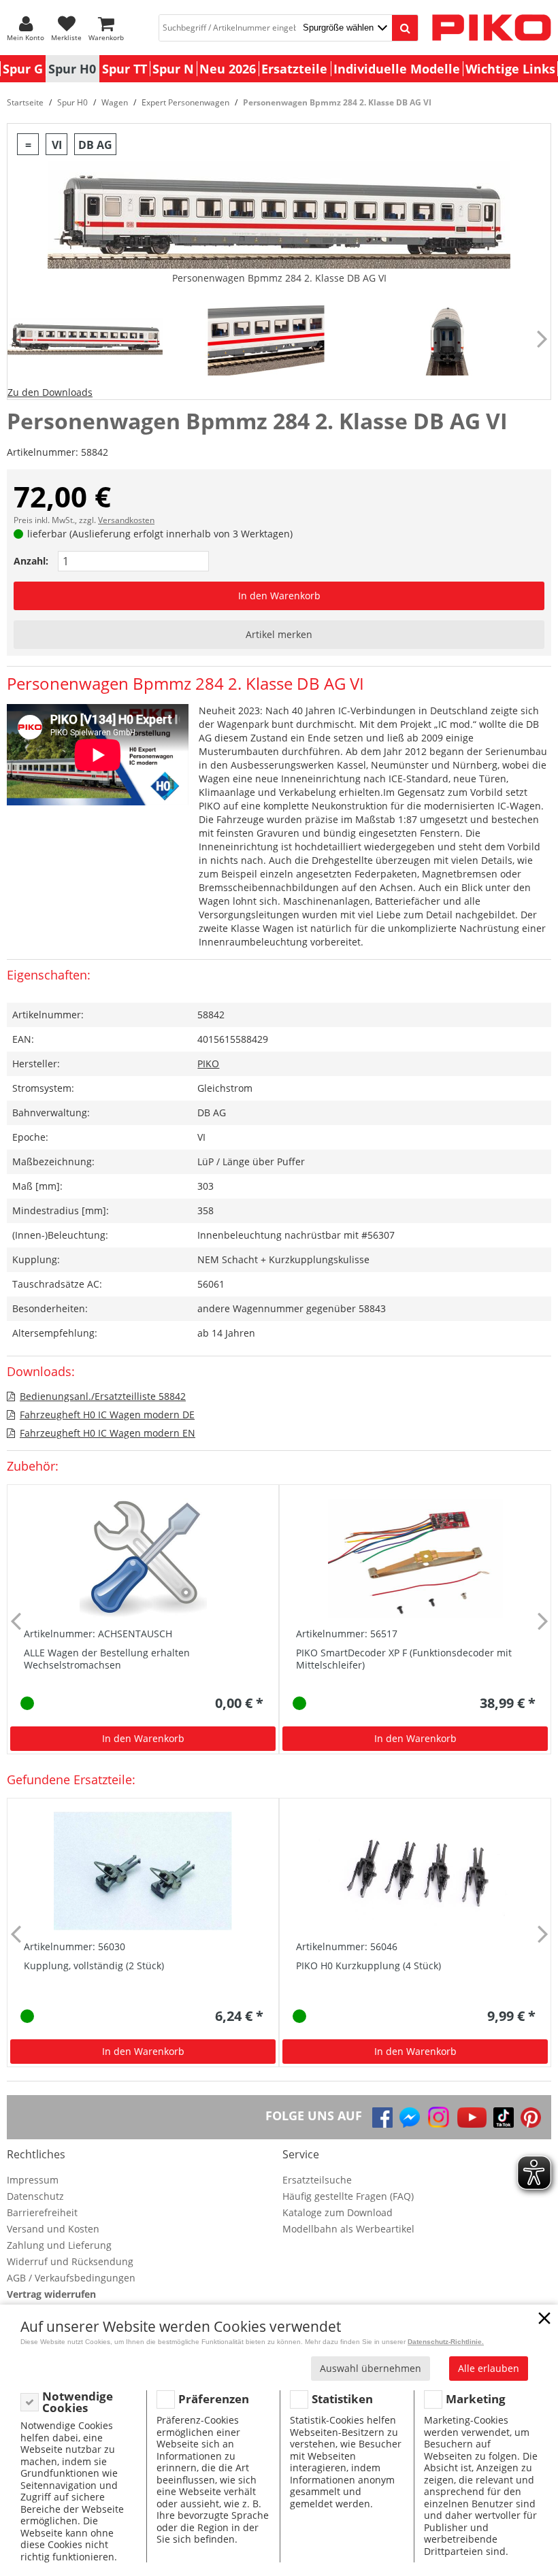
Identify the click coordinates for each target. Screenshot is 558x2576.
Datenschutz (35, 2196)
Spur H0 (72, 69)
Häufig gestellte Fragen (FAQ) (348, 2196)
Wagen (115, 102)
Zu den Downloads (50, 392)
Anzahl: (31, 561)
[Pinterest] (531, 2118)
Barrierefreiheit (42, 2212)
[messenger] (410, 2118)
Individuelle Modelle (397, 69)
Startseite (25, 102)
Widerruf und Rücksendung (70, 2261)
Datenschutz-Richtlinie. (446, 2342)
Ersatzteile (294, 69)
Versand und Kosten (53, 2229)
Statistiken (342, 2399)
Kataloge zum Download (338, 2212)
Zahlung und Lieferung (59, 2245)
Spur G (23, 69)
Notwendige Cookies (78, 2402)
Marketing (476, 2399)
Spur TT (125, 69)
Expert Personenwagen (185, 102)
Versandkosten (126, 520)
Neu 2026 (228, 69)
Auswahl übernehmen (371, 2368)
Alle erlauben (489, 2368)
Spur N (173, 69)
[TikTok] (504, 2118)
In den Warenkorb (279, 596)
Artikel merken (279, 634)
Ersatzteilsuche (317, 2180)
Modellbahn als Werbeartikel (348, 2229)
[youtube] (472, 2118)
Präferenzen (214, 2399)
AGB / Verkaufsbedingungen (71, 2278)
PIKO (208, 1064)
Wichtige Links (510, 69)
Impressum (33, 2180)
